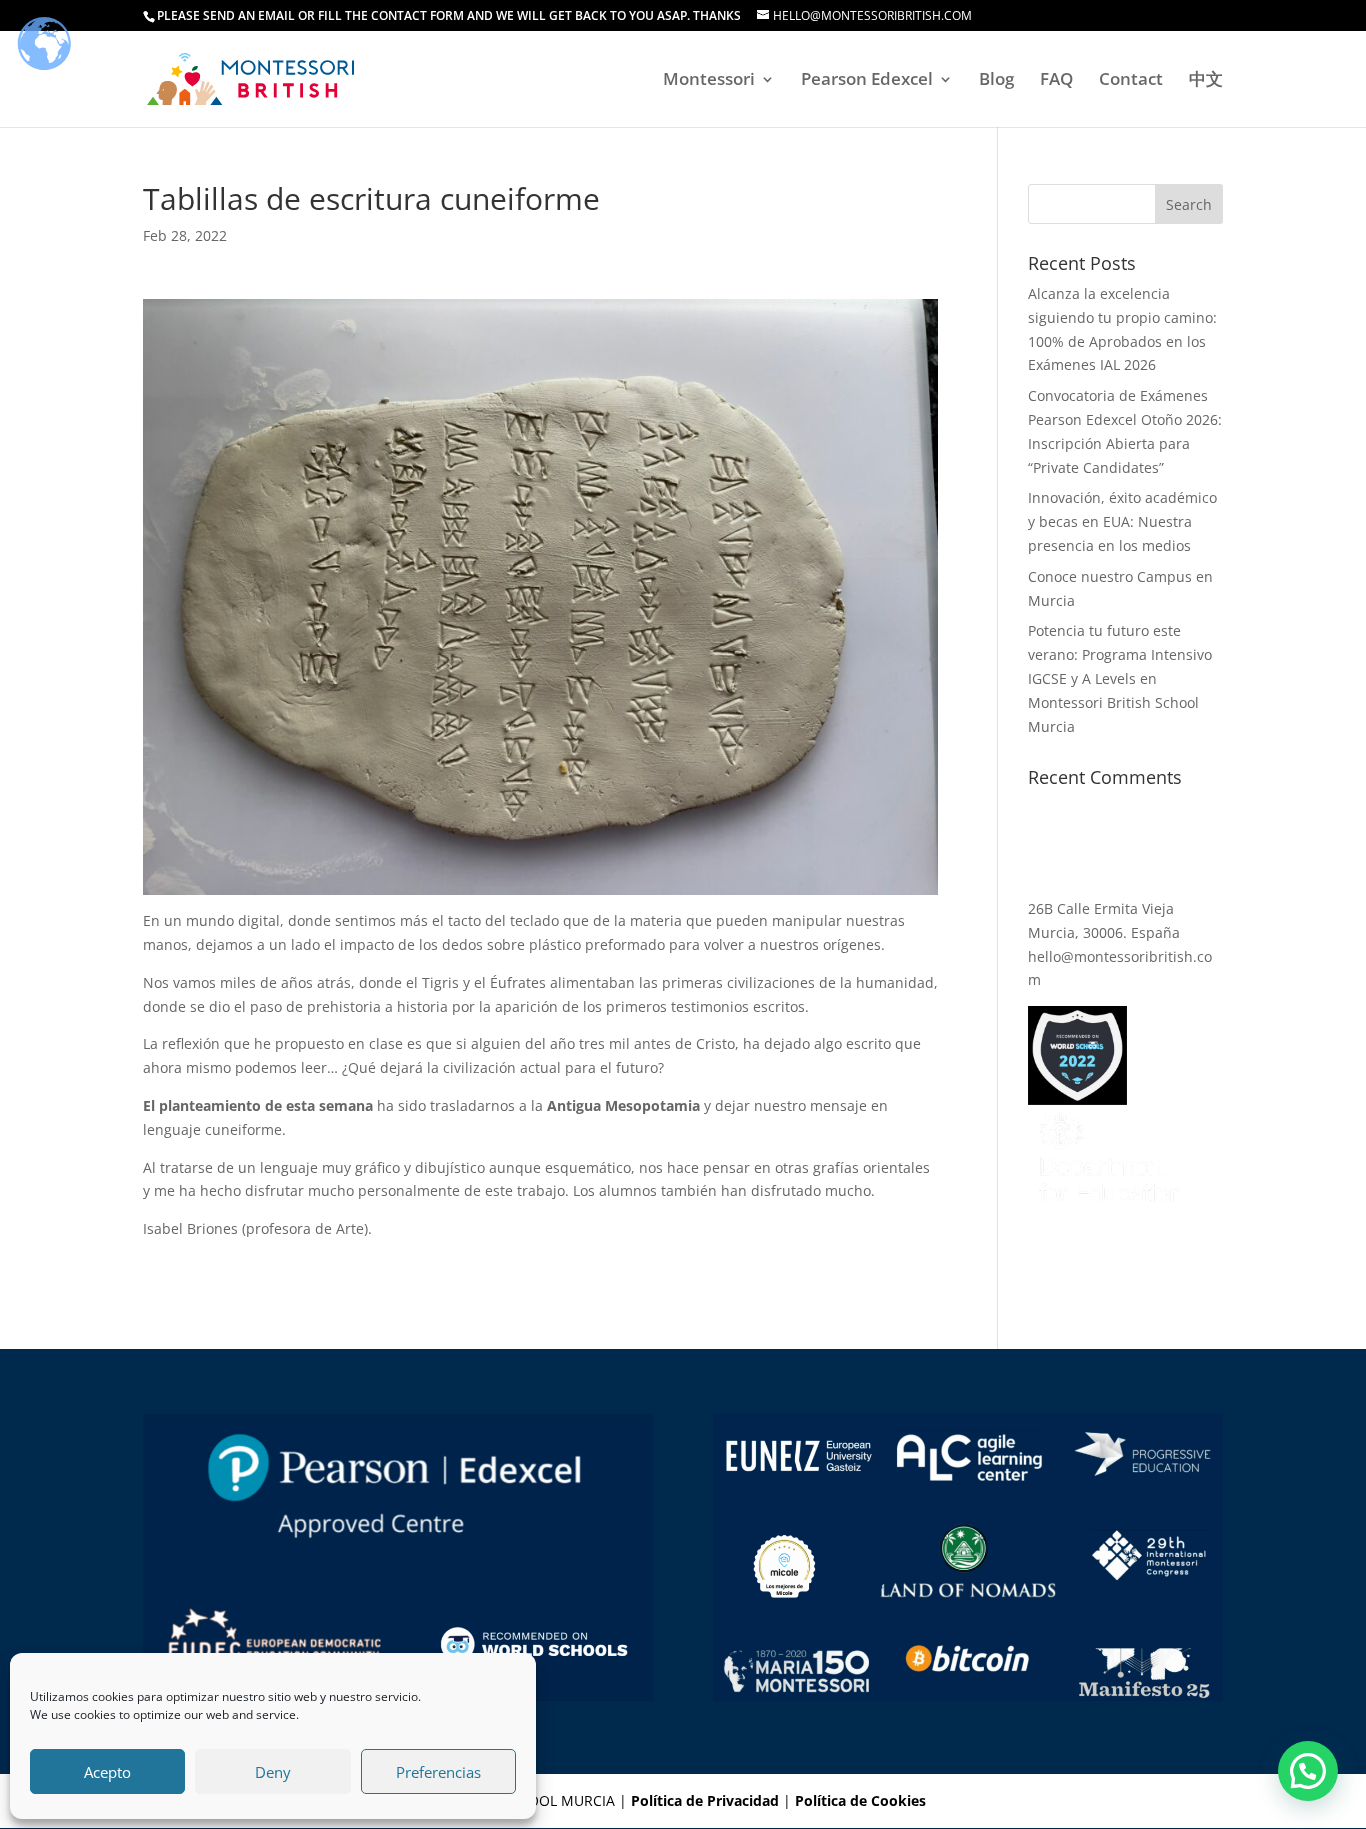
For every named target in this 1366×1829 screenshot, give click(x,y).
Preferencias (438, 1772)
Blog (996, 81)
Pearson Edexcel (867, 81)
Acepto (107, 1772)
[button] (1308, 1771)
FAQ (1056, 81)
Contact (1131, 81)
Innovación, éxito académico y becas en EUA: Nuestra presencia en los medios (1122, 521)
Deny (273, 1772)
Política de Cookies (860, 1800)
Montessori (709, 81)
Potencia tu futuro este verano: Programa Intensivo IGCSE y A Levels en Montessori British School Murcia (1120, 678)
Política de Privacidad (705, 1800)
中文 (1206, 81)
